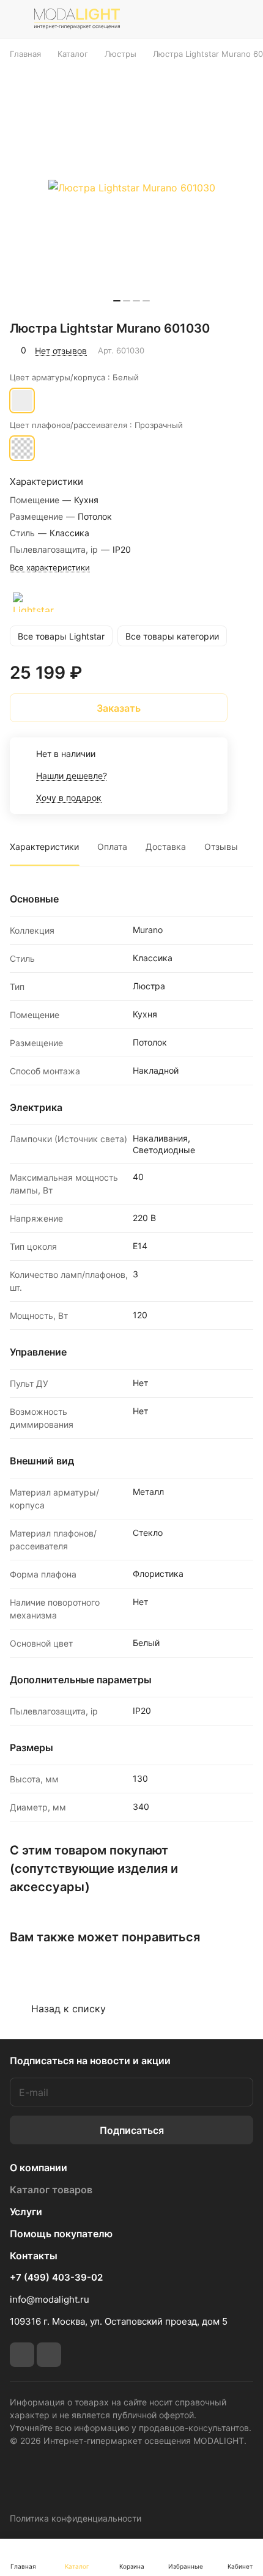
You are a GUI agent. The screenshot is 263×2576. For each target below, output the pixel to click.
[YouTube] (49, 2355)
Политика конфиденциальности (76, 2518)
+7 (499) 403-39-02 (56, 2278)
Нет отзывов (61, 351)
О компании (39, 2168)
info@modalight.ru (50, 2299)
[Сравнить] (218, 350)
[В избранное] (192, 350)
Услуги (26, 2212)
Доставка (166, 847)
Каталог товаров (51, 2190)
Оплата (112, 847)
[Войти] (216, 19)
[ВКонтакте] (22, 2355)
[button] (117, 301)
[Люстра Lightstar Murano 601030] (131, 188)
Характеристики (44, 847)
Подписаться (132, 2130)
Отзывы (221, 847)
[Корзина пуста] (244, 19)
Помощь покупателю (61, 2234)
